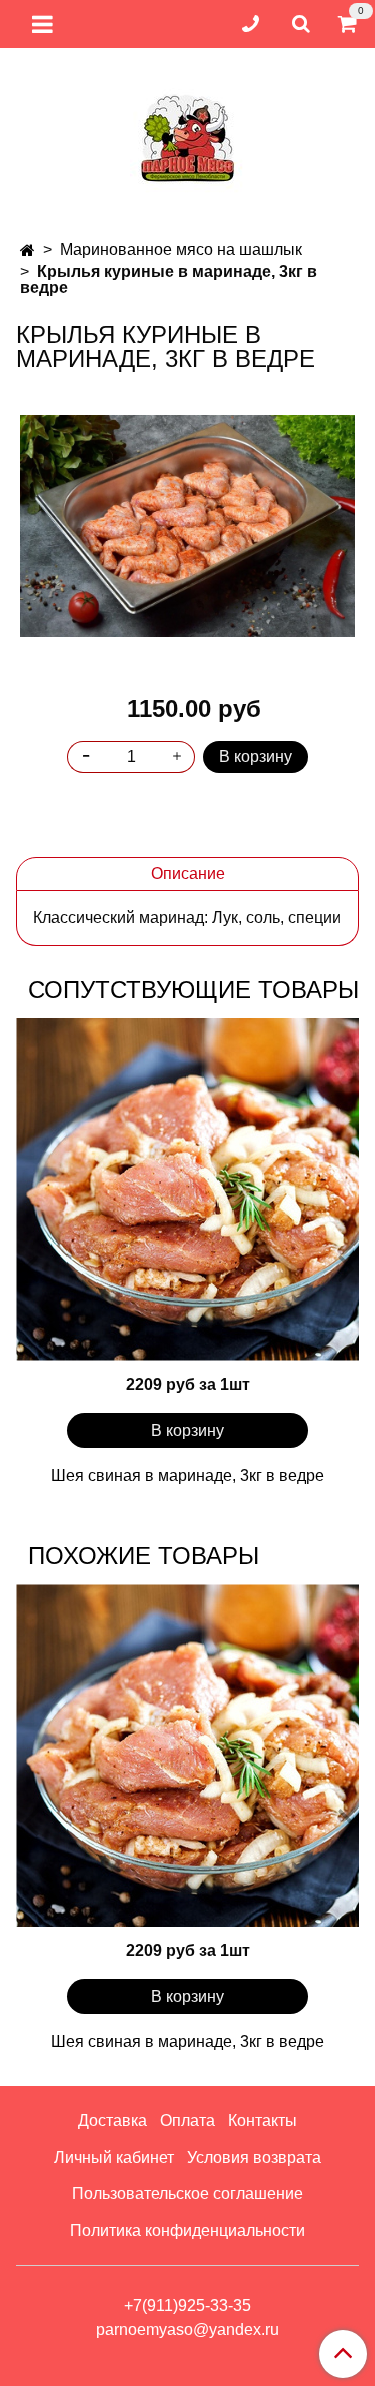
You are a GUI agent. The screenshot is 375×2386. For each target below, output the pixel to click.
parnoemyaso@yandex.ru (187, 2329)
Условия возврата (254, 2157)
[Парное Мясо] (188, 135)
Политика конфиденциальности (187, 2230)
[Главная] (27, 250)
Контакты (262, 2120)
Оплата (187, 2120)
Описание (188, 873)
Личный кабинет (114, 2157)
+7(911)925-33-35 (187, 2305)
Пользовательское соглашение (187, 2193)
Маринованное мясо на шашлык (181, 249)
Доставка (112, 2120)
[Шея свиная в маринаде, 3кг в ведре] (187, 1189)
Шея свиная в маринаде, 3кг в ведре (187, 1475)
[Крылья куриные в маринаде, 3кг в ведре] (187, 526)
